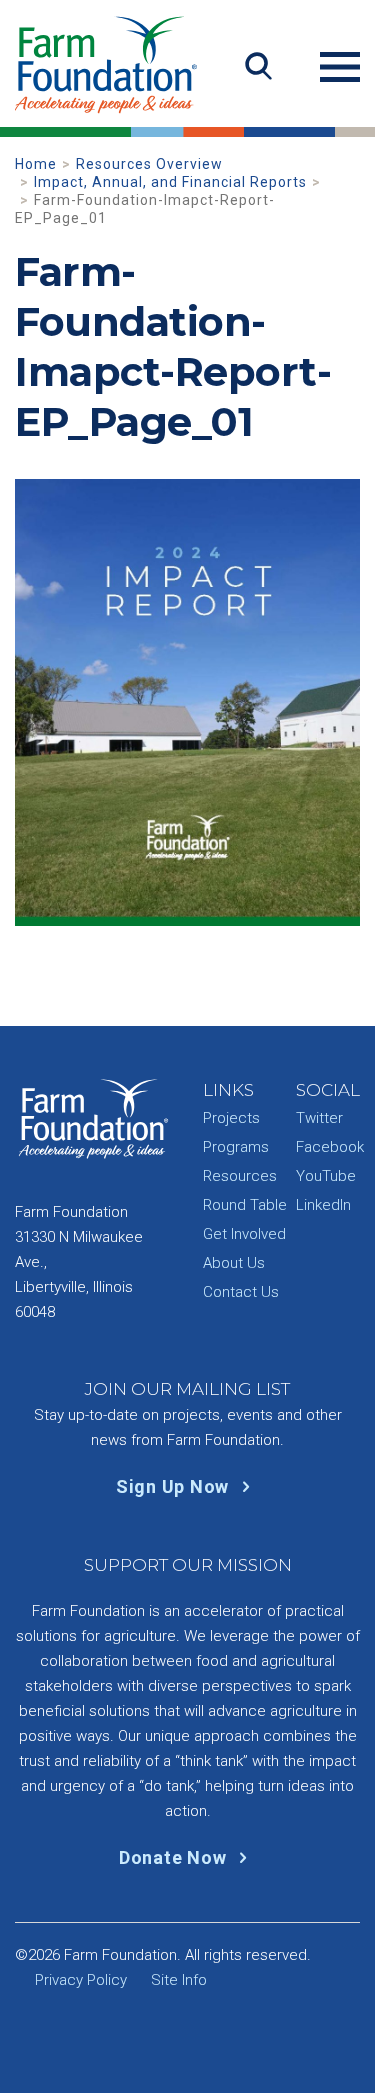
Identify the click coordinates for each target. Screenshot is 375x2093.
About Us (234, 1263)
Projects (231, 1118)
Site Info (179, 1980)
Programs (236, 1147)
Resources (240, 1176)
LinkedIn (323, 1205)
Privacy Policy (81, 1980)
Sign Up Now (175, 1486)
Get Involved (244, 1234)
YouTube (326, 1176)
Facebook (330, 1147)
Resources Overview (149, 164)
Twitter (319, 1118)
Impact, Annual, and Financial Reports (170, 182)
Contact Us (241, 1292)
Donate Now (175, 1857)
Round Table (245, 1205)
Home (36, 164)
